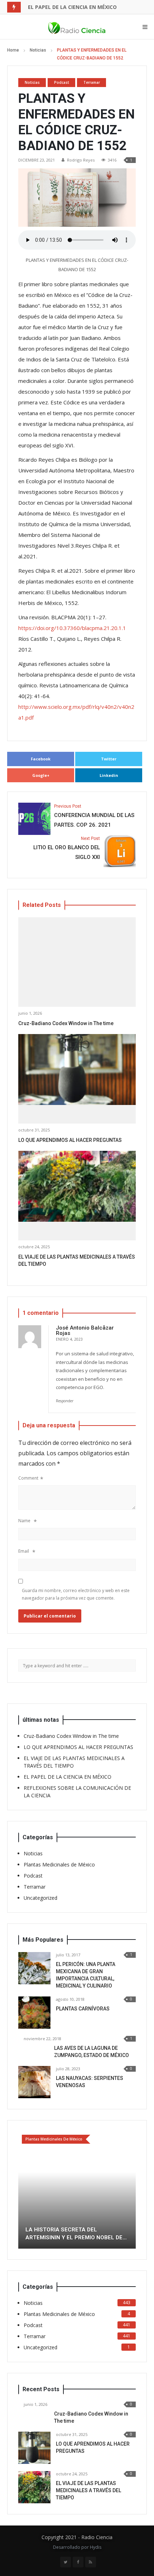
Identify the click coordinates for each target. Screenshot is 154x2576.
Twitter (109, 759)
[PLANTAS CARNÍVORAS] (34, 2013)
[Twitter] (66, 2533)
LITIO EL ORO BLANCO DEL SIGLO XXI (67, 848)
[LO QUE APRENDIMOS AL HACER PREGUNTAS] (77, 1069)
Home (13, 50)
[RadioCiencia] (77, 27)
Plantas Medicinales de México (59, 1864)
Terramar (92, 82)
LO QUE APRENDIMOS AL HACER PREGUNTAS (70, 1140)
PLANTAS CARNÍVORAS (83, 2009)
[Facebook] (78, 2533)
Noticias (38, 50)
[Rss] (91, 2533)
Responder (65, 1401)
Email (24, 1551)
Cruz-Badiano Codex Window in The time (66, 1023)
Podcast (62, 82)
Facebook (41, 759)
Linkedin (109, 775)
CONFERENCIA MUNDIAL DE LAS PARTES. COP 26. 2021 (94, 816)
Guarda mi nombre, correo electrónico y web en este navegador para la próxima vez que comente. (76, 1594)
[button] (24, 2176)
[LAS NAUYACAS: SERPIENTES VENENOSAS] (34, 2082)
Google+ (41, 775)
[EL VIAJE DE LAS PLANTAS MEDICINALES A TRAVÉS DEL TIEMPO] (77, 1186)
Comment (28, 1478)
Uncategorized (40, 1898)
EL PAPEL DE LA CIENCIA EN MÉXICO (72, 7)
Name (24, 1521)
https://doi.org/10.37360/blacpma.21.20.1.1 (72, 628)
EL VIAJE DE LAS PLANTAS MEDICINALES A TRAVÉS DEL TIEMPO (88, 2462)
